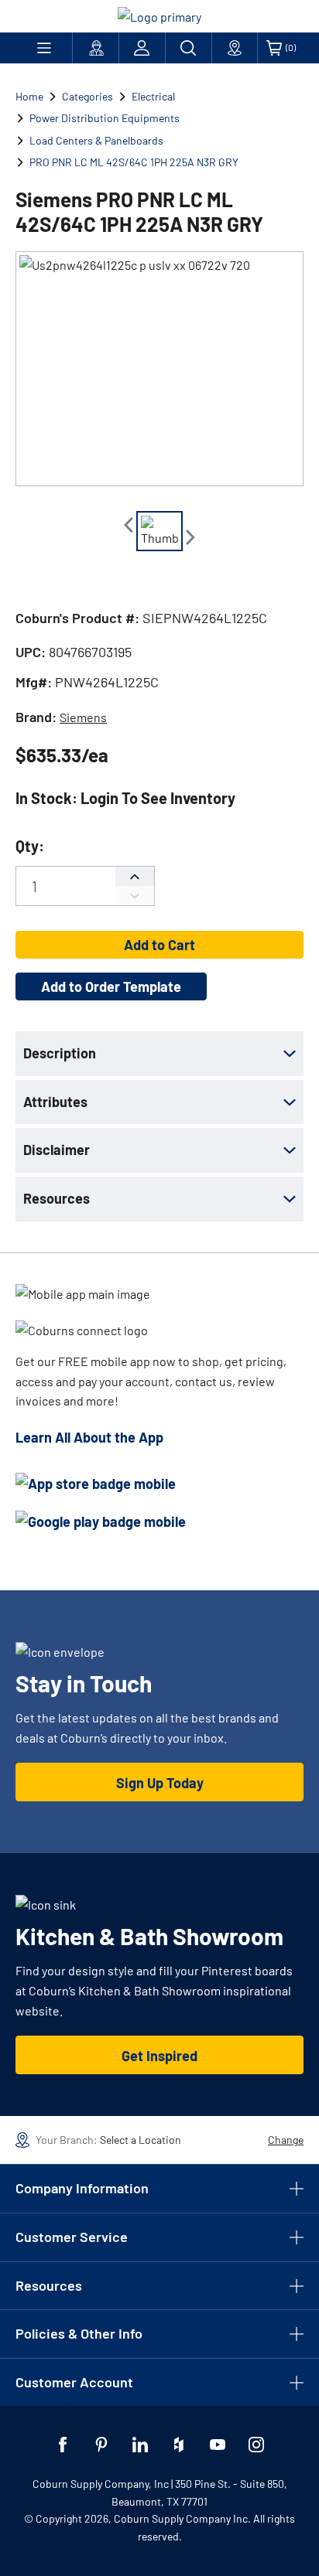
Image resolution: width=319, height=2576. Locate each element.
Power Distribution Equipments (105, 118)
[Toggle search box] (189, 48)
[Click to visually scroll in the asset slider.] (129, 525)
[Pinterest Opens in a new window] (101, 2445)
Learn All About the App (89, 1437)
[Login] (142, 48)
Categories (87, 96)
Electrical (153, 96)
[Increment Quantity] (135, 876)
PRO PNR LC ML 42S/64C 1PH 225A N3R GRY (134, 162)
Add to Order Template (111, 986)
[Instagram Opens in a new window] (256, 2445)
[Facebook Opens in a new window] (63, 2445)
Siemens (83, 717)
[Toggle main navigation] (44, 48)
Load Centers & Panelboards (96, 140)
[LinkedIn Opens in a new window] (140, 2445)
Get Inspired (159, 2056)
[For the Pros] (96, 48)
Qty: (30, 846)
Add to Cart (159, 945)
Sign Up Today (160, 1783)
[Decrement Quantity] (135, 896)
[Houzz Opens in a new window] (179, 2445)
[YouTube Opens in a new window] (218, 2445)
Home (29, 96)
